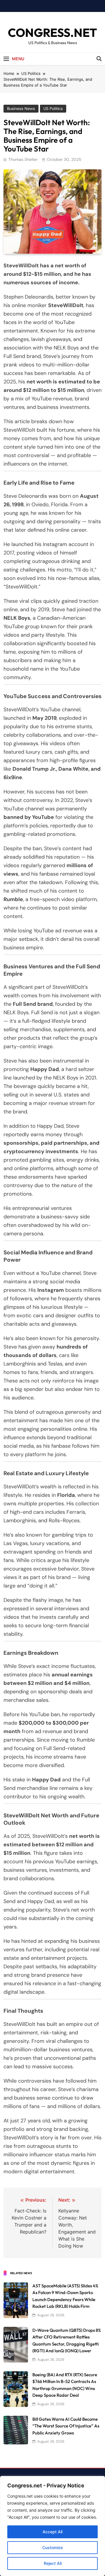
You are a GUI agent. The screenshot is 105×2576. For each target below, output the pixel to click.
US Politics (53, 109)
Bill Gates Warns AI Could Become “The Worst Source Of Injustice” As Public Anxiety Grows (66, 2426)
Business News (21, 109)
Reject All (53, 2563)
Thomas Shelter (23, 159)
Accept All (52, 2532)
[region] (52, 2526)
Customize (52, 2547)
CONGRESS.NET (52, 32)
